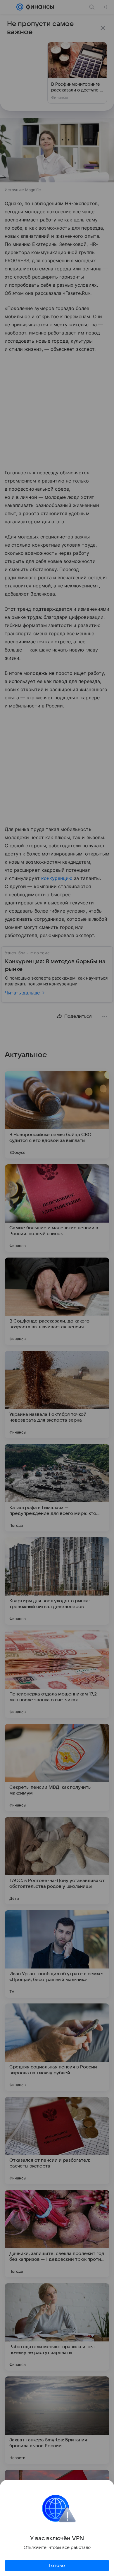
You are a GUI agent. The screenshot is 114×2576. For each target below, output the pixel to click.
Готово (57, 2566)
